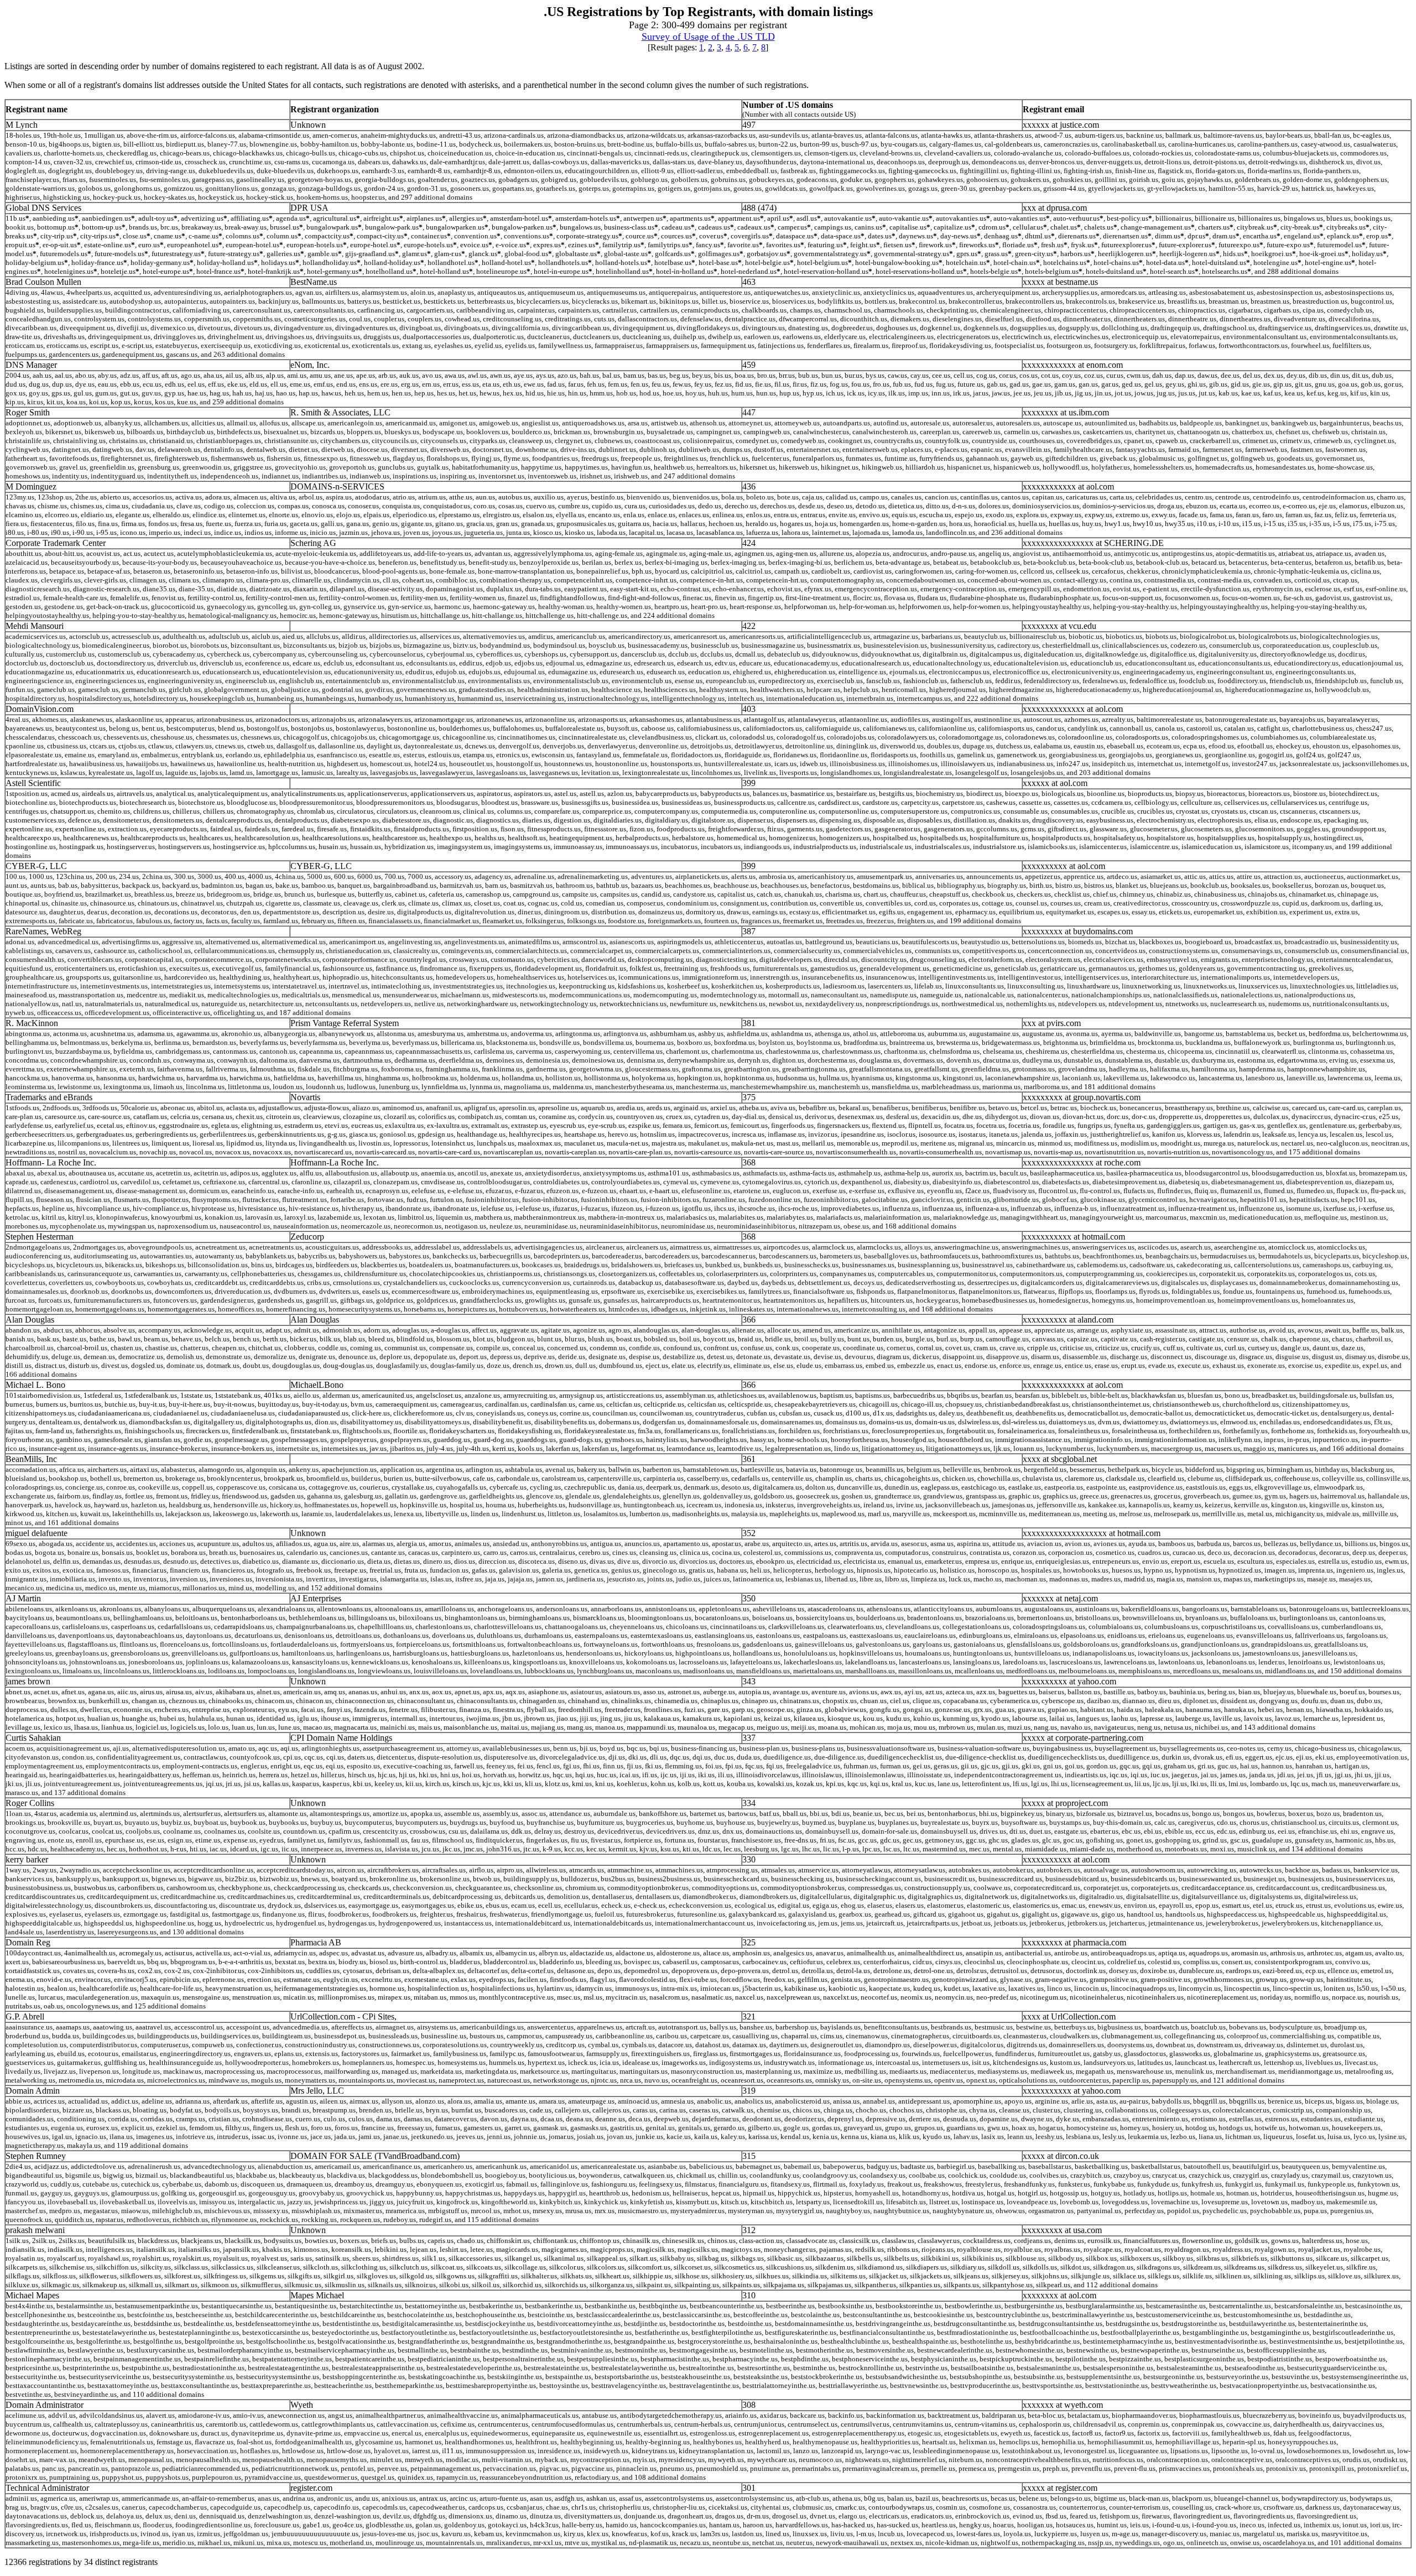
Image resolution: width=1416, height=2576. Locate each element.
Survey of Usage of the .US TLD (708, 37)
